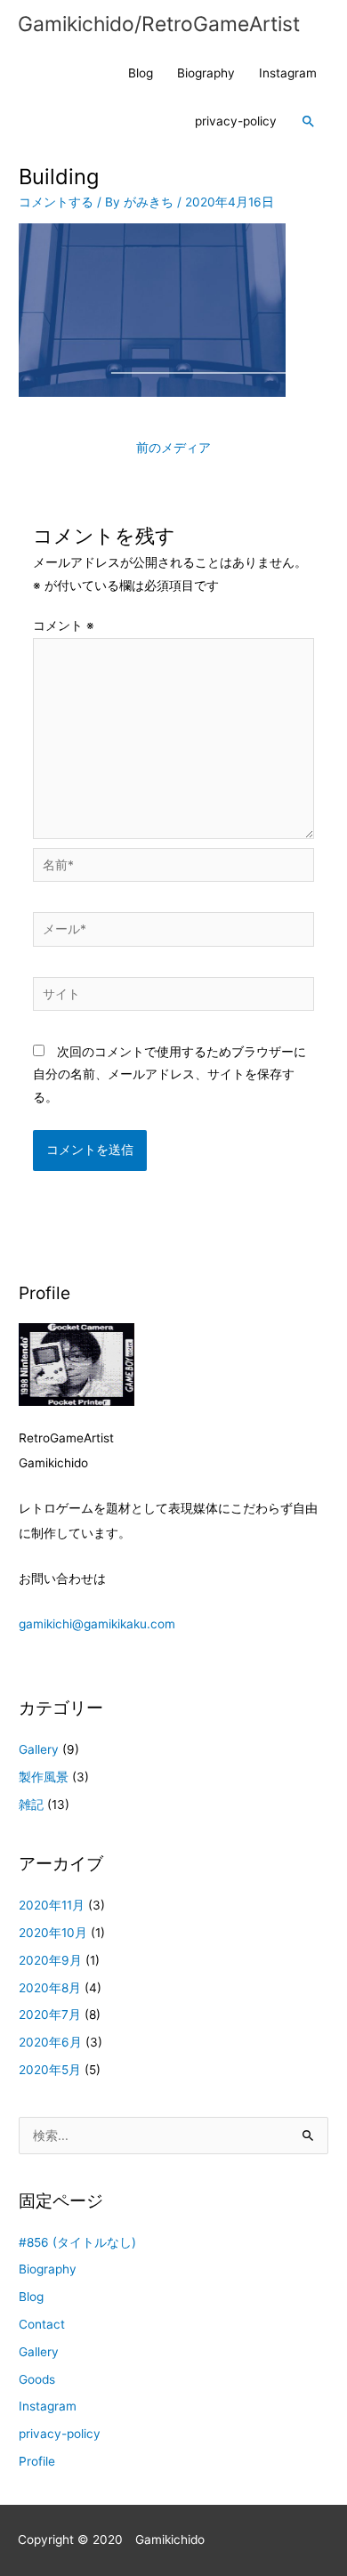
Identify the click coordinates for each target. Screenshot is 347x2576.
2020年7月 (50, 2015)
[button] (309, 122)
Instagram (288, 73)
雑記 (31, 1805)
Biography (206, 73)
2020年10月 (53, 1933)
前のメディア (173, 448)
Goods (37, 2379)
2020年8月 (50, 1988)
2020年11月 (52, 1905)
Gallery (39, 1749)
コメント (64, 626)
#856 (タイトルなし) (77, 2242)
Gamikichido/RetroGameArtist (159, 24)
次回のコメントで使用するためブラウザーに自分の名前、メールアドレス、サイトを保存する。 (169, 1074)
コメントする (56, 202)
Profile (37, 2461)
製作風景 (44, 1777)
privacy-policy (236, 121)
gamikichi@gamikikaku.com (97, 1624)
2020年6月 (50, 2042)
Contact (42, 2324)
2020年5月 (50, 2070)
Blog (141, 73)
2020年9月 (50, 1960)
